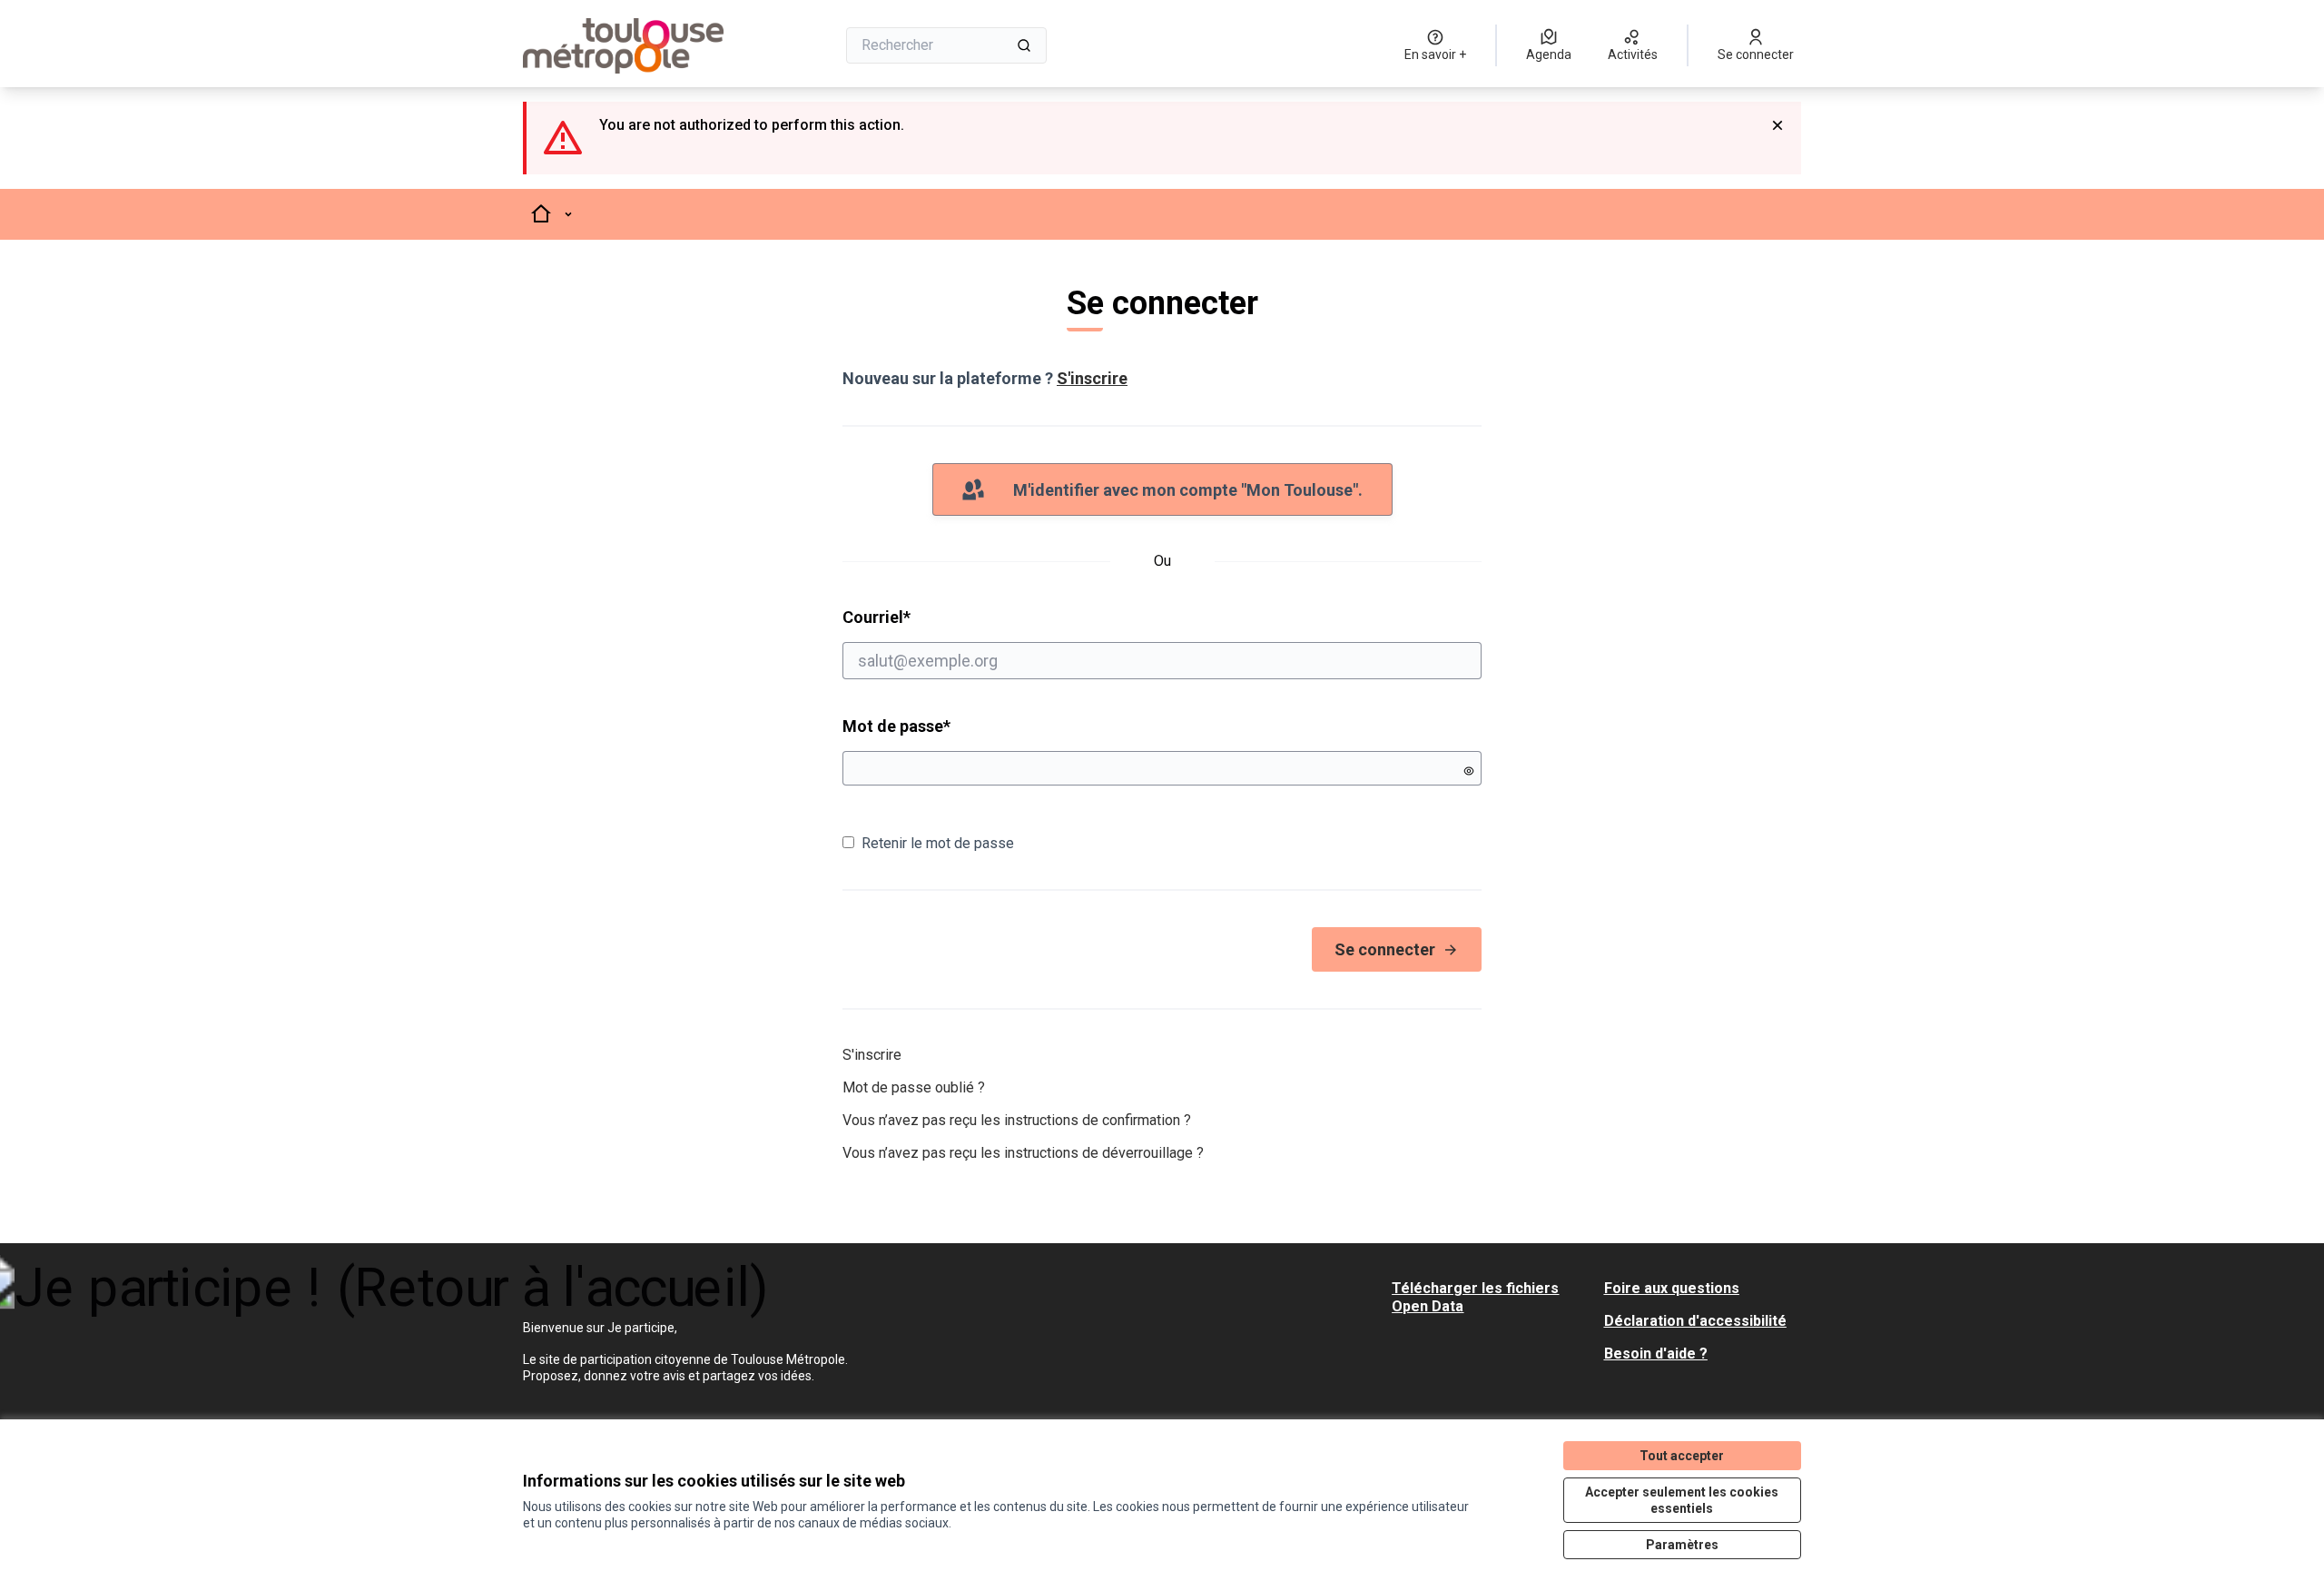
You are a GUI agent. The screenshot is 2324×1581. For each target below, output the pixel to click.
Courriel (946, 617)
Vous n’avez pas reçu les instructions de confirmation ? (1017, 1120)
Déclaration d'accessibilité (1695, 1321)
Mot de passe (896, 726)
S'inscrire (1092, 378)
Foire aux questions (1672, 1288)
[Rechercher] (1024, 45)
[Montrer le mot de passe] (1469, 771)
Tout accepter (1682, 1456)
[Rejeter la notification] (1777, 125)
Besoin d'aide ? (1656, 1354)
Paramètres (1682, 1545)
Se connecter (1385, 949)
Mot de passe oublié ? (914, 1087)
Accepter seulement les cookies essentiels (1682, 1500)
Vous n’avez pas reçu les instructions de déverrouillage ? (1023, 1153)
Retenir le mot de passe (938, 843)
